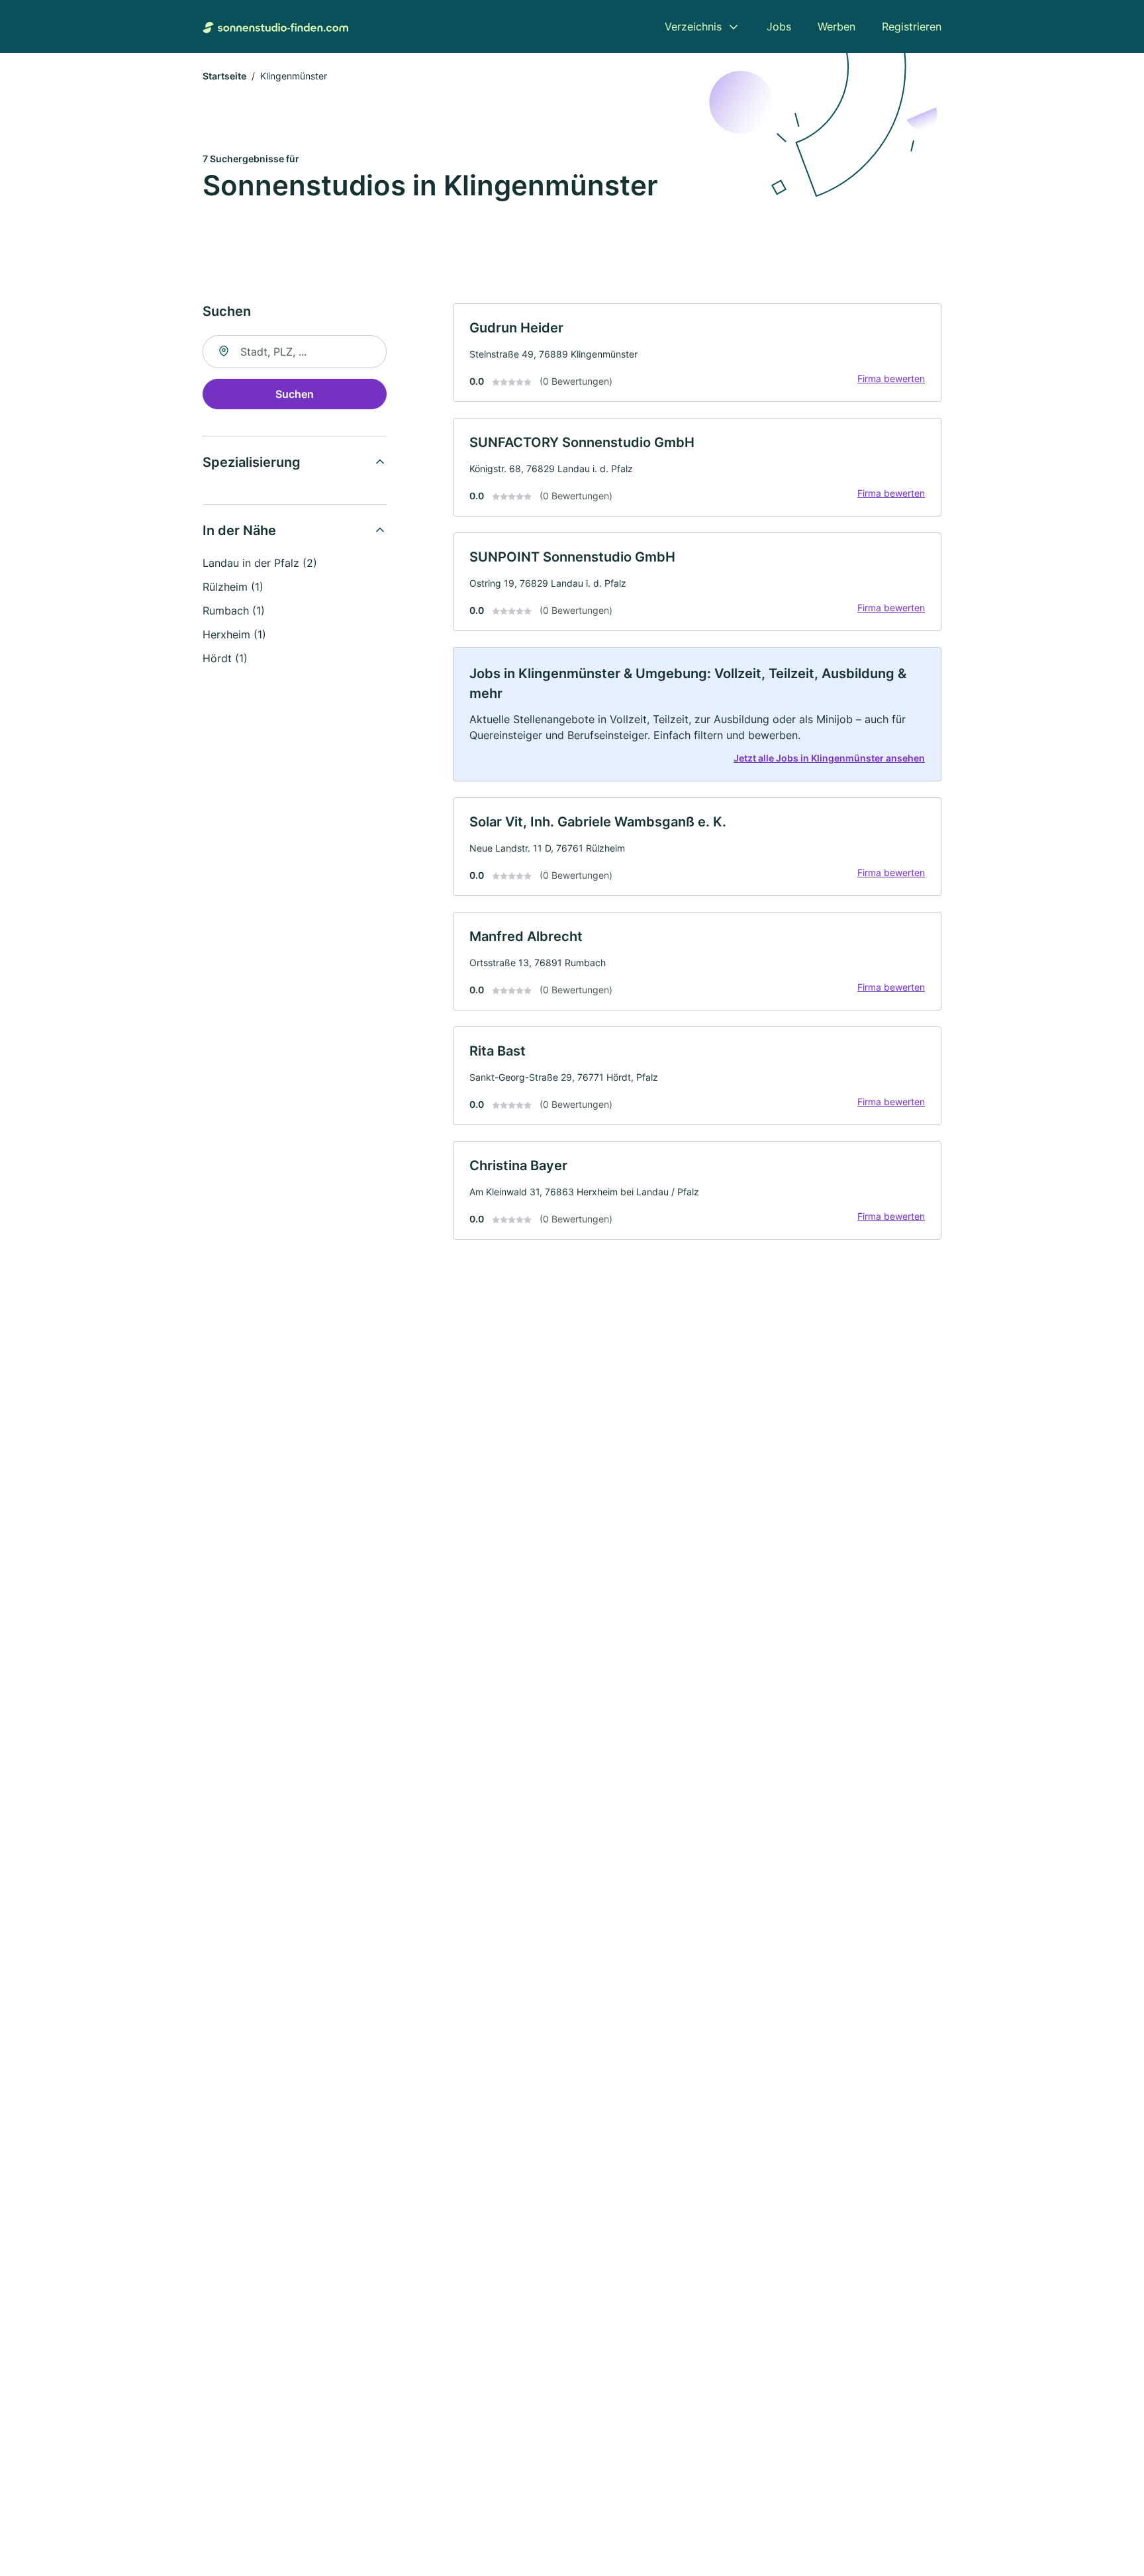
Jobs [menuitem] (779, 26)
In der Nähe (239, 530)
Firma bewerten (891, 378)
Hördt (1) (225, 658)
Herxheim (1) (234, 634)
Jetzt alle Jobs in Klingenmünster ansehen (829, 758)
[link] (697, 353)
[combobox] (295, 352)
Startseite (224, 76)
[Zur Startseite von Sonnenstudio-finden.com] (275, 26)
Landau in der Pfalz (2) (260, 563)
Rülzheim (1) (233, 587)
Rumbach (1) (234, 611)
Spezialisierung (252, 462)
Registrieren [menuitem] (912, 26)
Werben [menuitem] (836, 26)
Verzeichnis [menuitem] (693, 26)
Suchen (295, 394)
